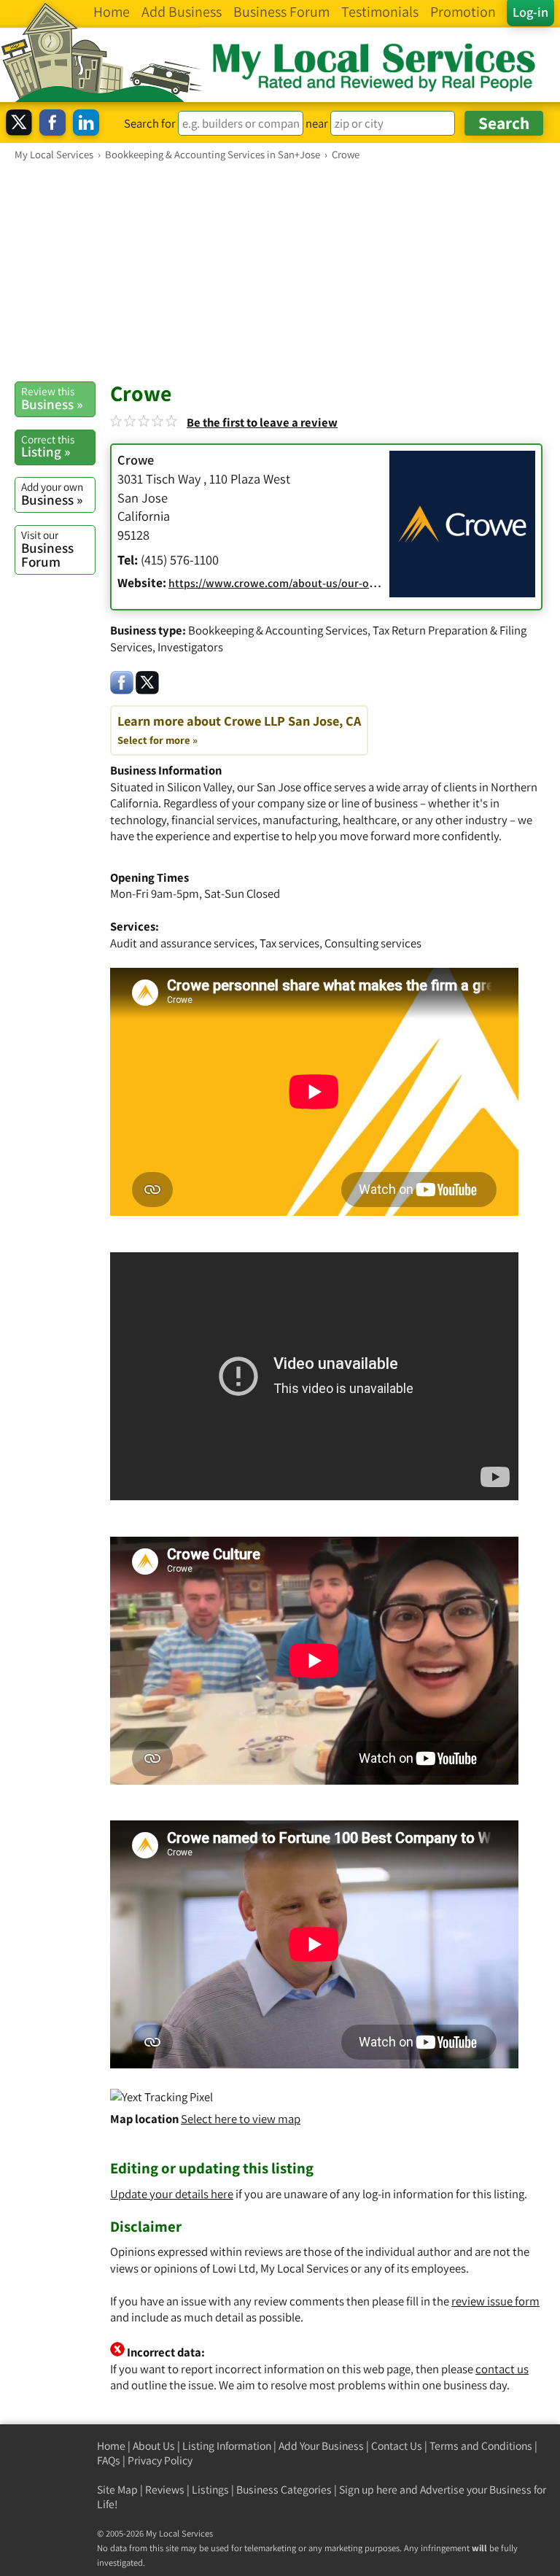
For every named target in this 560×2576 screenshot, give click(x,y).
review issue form (495, 2301)
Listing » (48, 446)
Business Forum (47, 549)
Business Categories (284, 2490)
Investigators (190, 647)
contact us (502, 2369)
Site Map (117, 2490)
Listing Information (227, 2446)
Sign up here (368, 2490)
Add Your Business (321, 2446)
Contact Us (397, 2446)
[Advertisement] (280, 271)
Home (111, 2446)
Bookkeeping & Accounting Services (278, 630)
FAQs (109, 2460)
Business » (52, 398)
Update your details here (172, 2194)
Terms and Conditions (481, 2446)
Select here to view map (241, 2119)
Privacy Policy (160, 2460)
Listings (210, 2490)
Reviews (165, 2490)
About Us (154, 2446)
